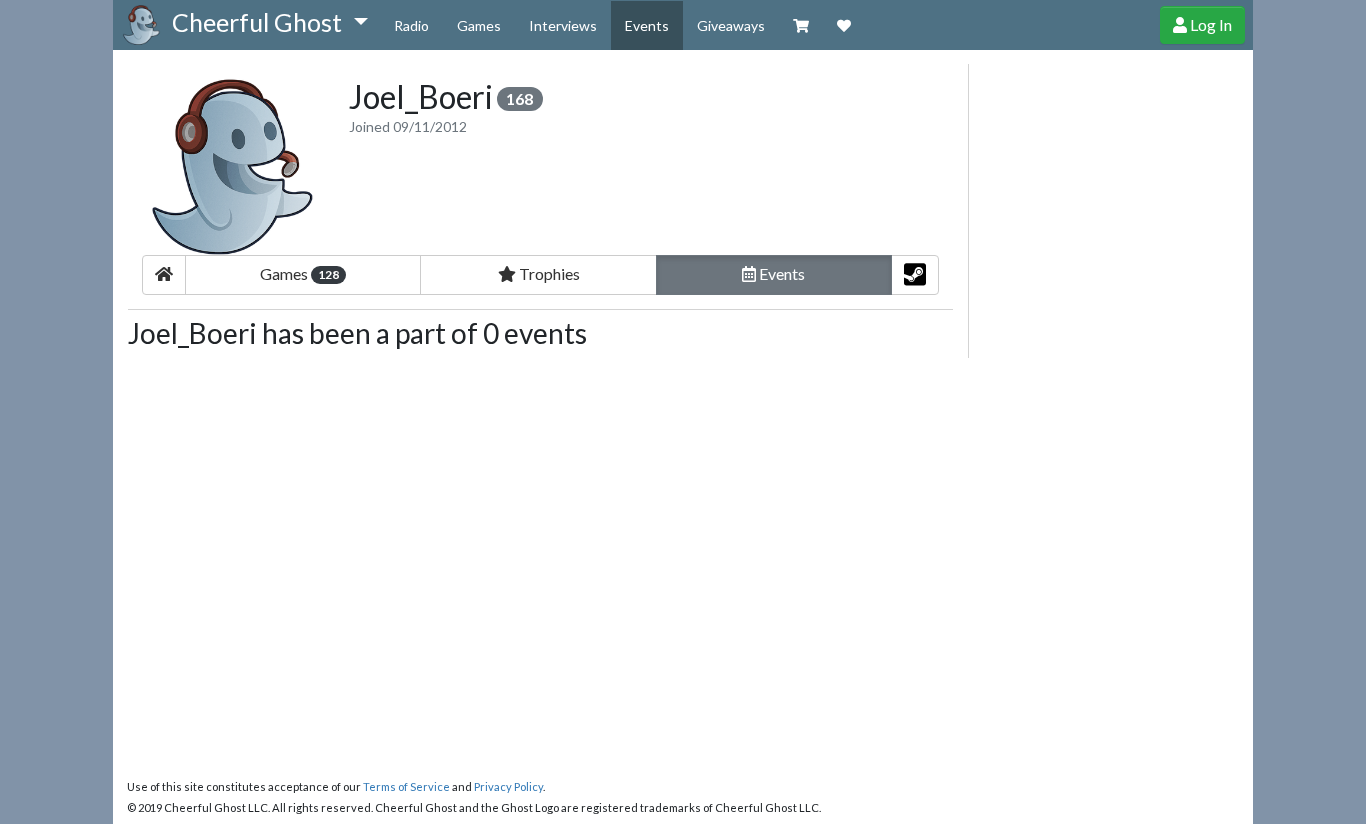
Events (647, 25)
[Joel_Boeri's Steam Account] (915, 275)
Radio (411, 25)
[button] (269, 23)
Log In (1209, 24)
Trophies (548, 273)
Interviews (563, 25)
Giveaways (731, 25)
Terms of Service (406, 786)
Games (479, 25)
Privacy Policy (508, 786)
